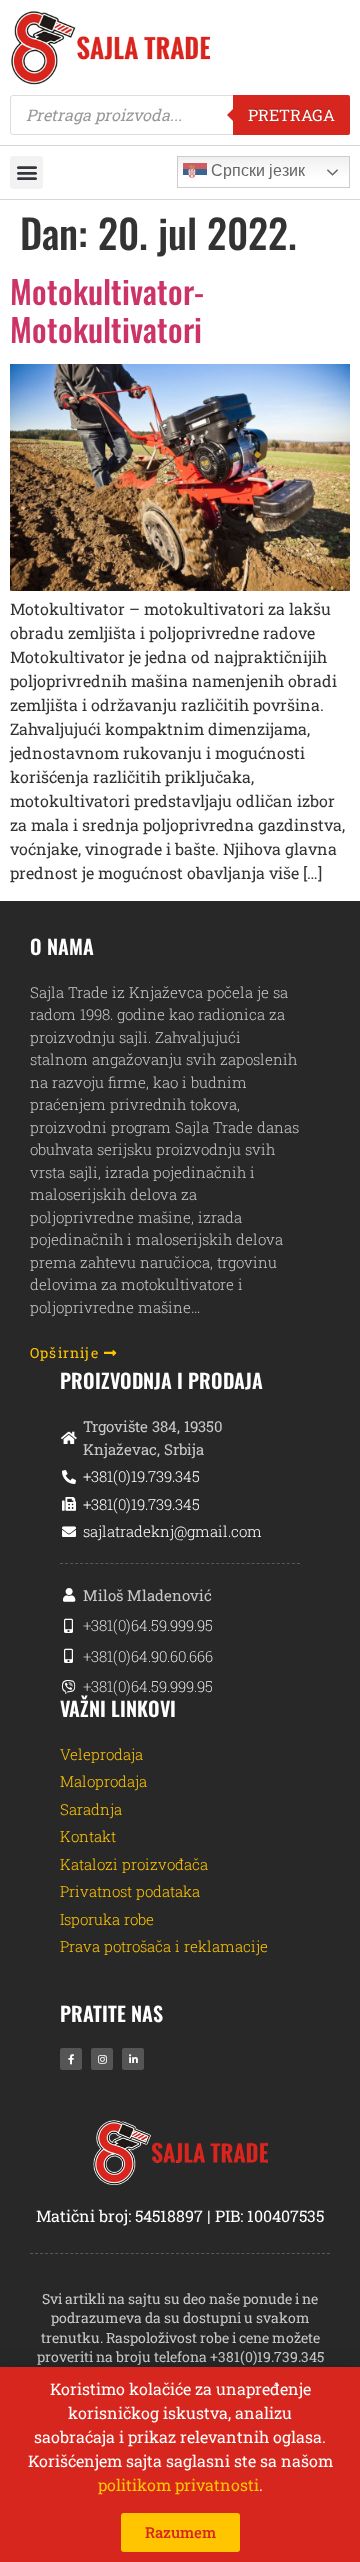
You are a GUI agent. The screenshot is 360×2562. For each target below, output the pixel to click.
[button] (26, 172)
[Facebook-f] (71, 2059)
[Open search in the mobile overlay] (180, 115)
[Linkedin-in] (133, 2059)
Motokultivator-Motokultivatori (107, 309)
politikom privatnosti (178, 2484)
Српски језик (256, 170)
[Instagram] (102, 2059)
